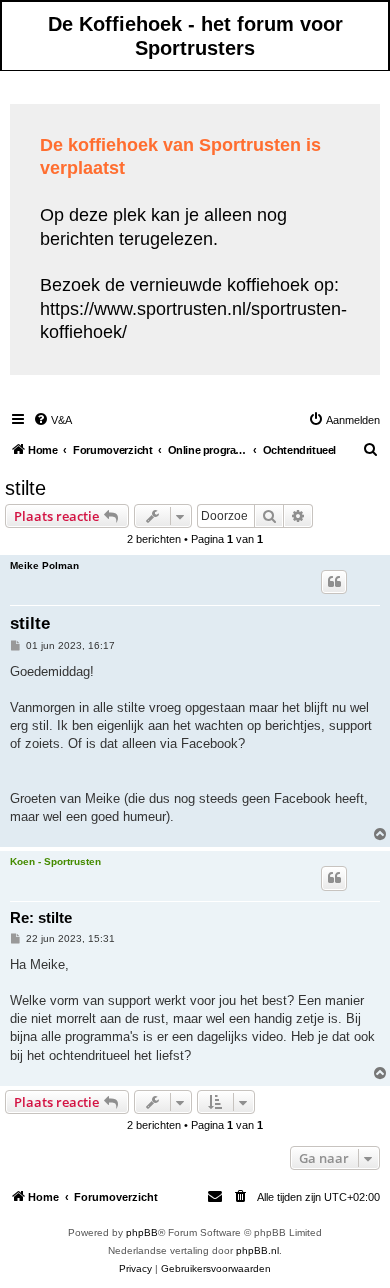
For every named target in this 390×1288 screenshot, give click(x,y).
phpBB (142, 1232)
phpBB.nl (257, 1250)
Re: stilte (41, 917)
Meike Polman (44, 565)
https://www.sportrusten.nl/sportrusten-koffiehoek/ (193, 320)
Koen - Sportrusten (55, 861)
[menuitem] (52, 420)
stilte (25, 488)
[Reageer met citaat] (334, 582)
